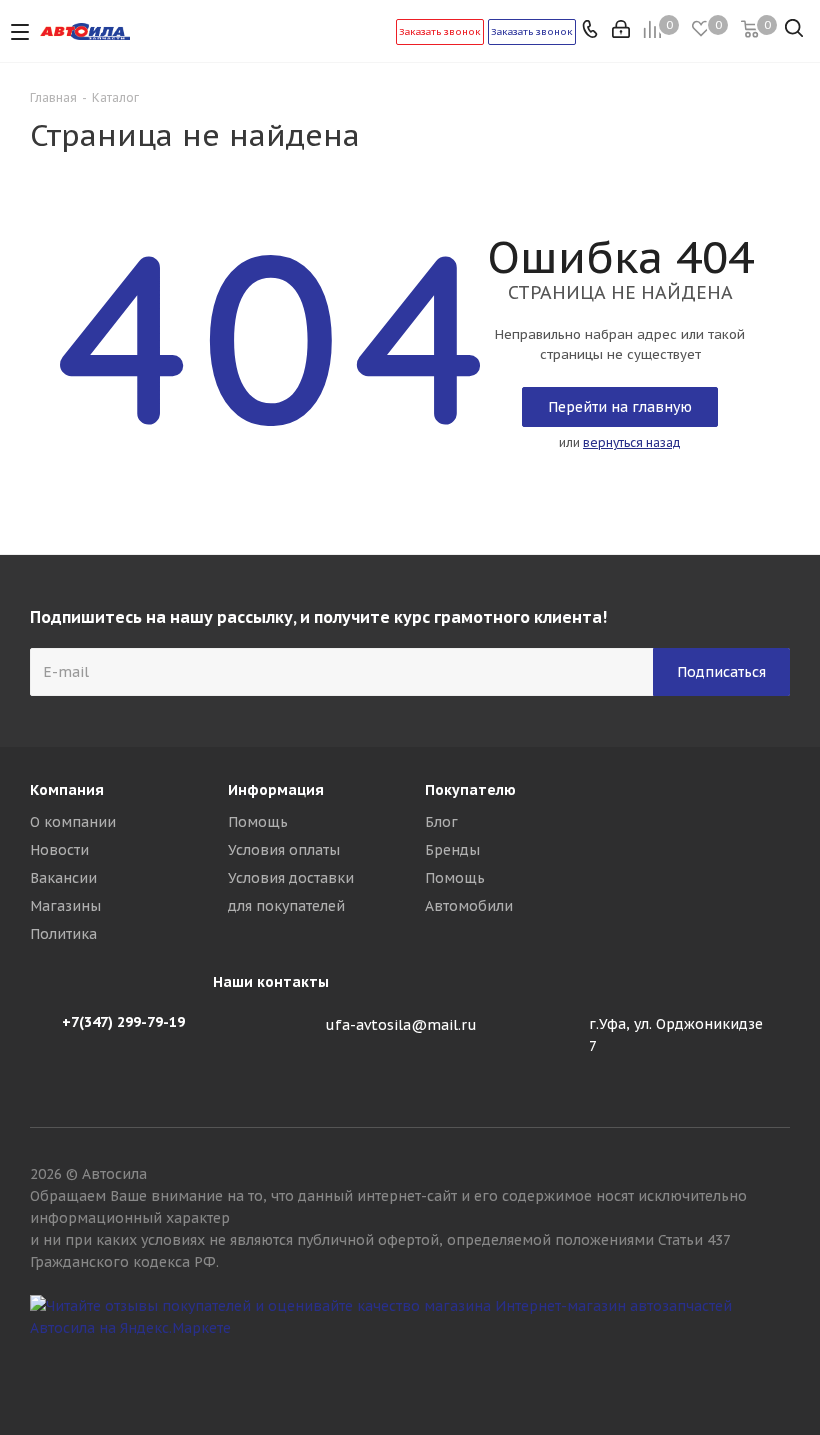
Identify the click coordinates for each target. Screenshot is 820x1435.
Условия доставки (291, 878)
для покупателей (286, 906)
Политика (63, 934)
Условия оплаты (284, 850)
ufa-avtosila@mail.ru (401, 1025)
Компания (67, 790)
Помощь (258, 822)
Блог (441, 822)
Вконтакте (775, 1364)
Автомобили (469, 906)
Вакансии (63, 878)
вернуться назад (632, 442)
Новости (59, 850)
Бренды (452, 850)
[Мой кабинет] (622, 31)
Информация (276, 790)
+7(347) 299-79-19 (123, 1022)
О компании (73, 822)
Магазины (65, 906)
